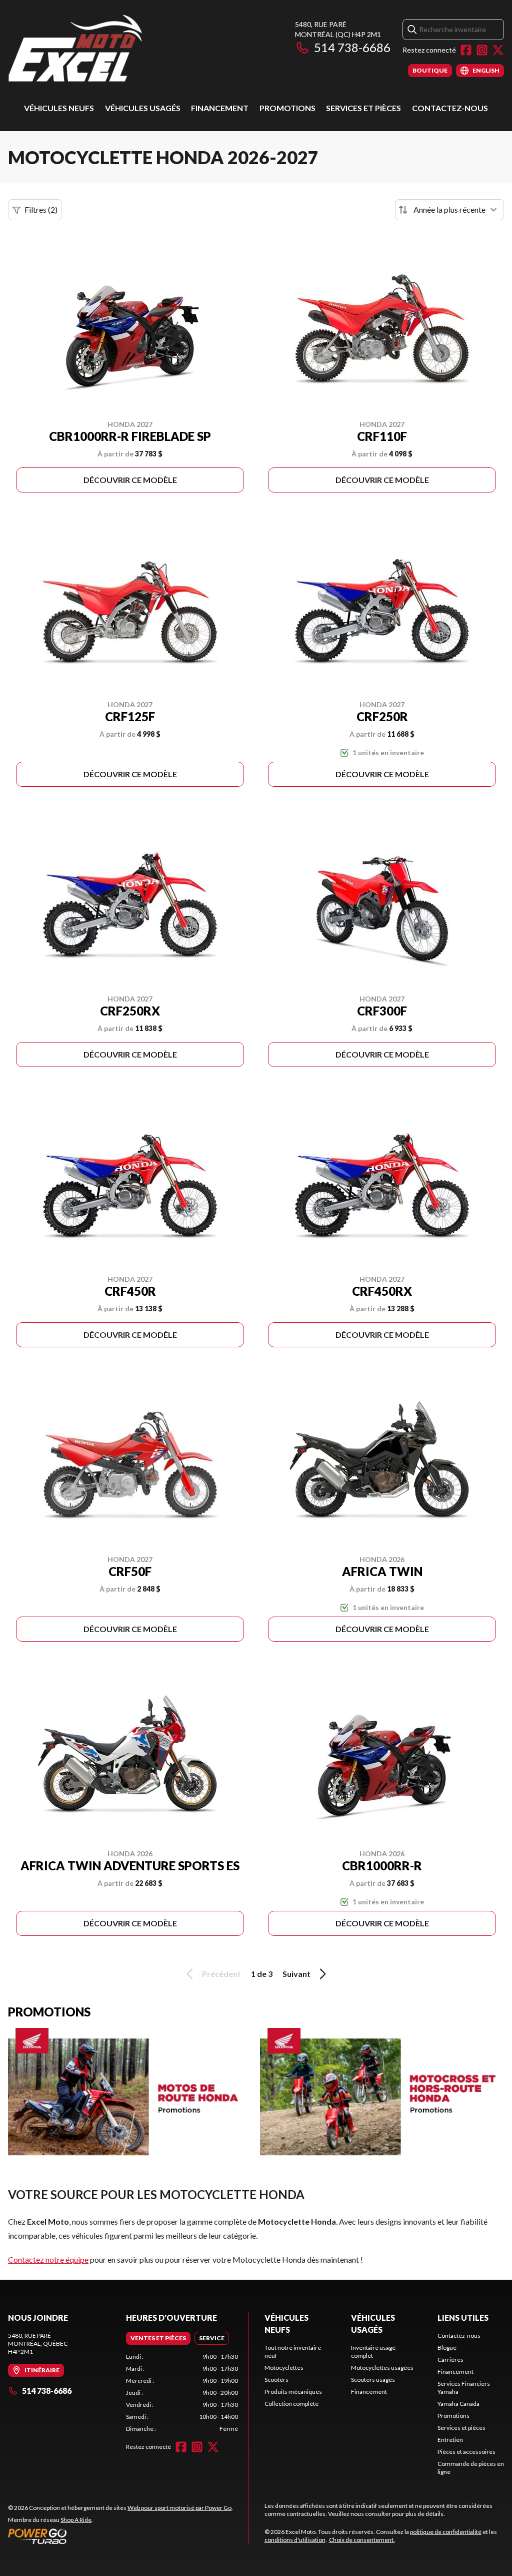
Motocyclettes (284, 2368)
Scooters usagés (373, 2380)
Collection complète (291, 2404)
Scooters (276, 2380)
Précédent (221, 1974)
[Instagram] (482, 50)
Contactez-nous (450, 108)
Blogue (447, 2348)
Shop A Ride (76, 2520)
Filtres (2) (41, 209)
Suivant (296, 1974)
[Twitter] (498, 50)
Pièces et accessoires (466, 2452)
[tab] (158, 2338)
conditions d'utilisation (295, 2540)
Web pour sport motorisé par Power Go (179, 2508)
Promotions (287, 108)
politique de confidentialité (446, 2532)
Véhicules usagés (143, 108)
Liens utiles (463, 2317)
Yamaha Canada (458, 2404)
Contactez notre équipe (48, 2259)
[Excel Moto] (133, 48)
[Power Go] (120, 2536)
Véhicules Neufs (59, 108)
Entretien (450, 2440)
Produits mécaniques (293, 2392)
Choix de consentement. (362, 2540)
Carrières (450, 2360)
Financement (220, 108)
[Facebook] (466, 50)
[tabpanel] (182, 2393)
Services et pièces (363, 108)
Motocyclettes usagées (382, 2368)
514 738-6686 (352, 47)
